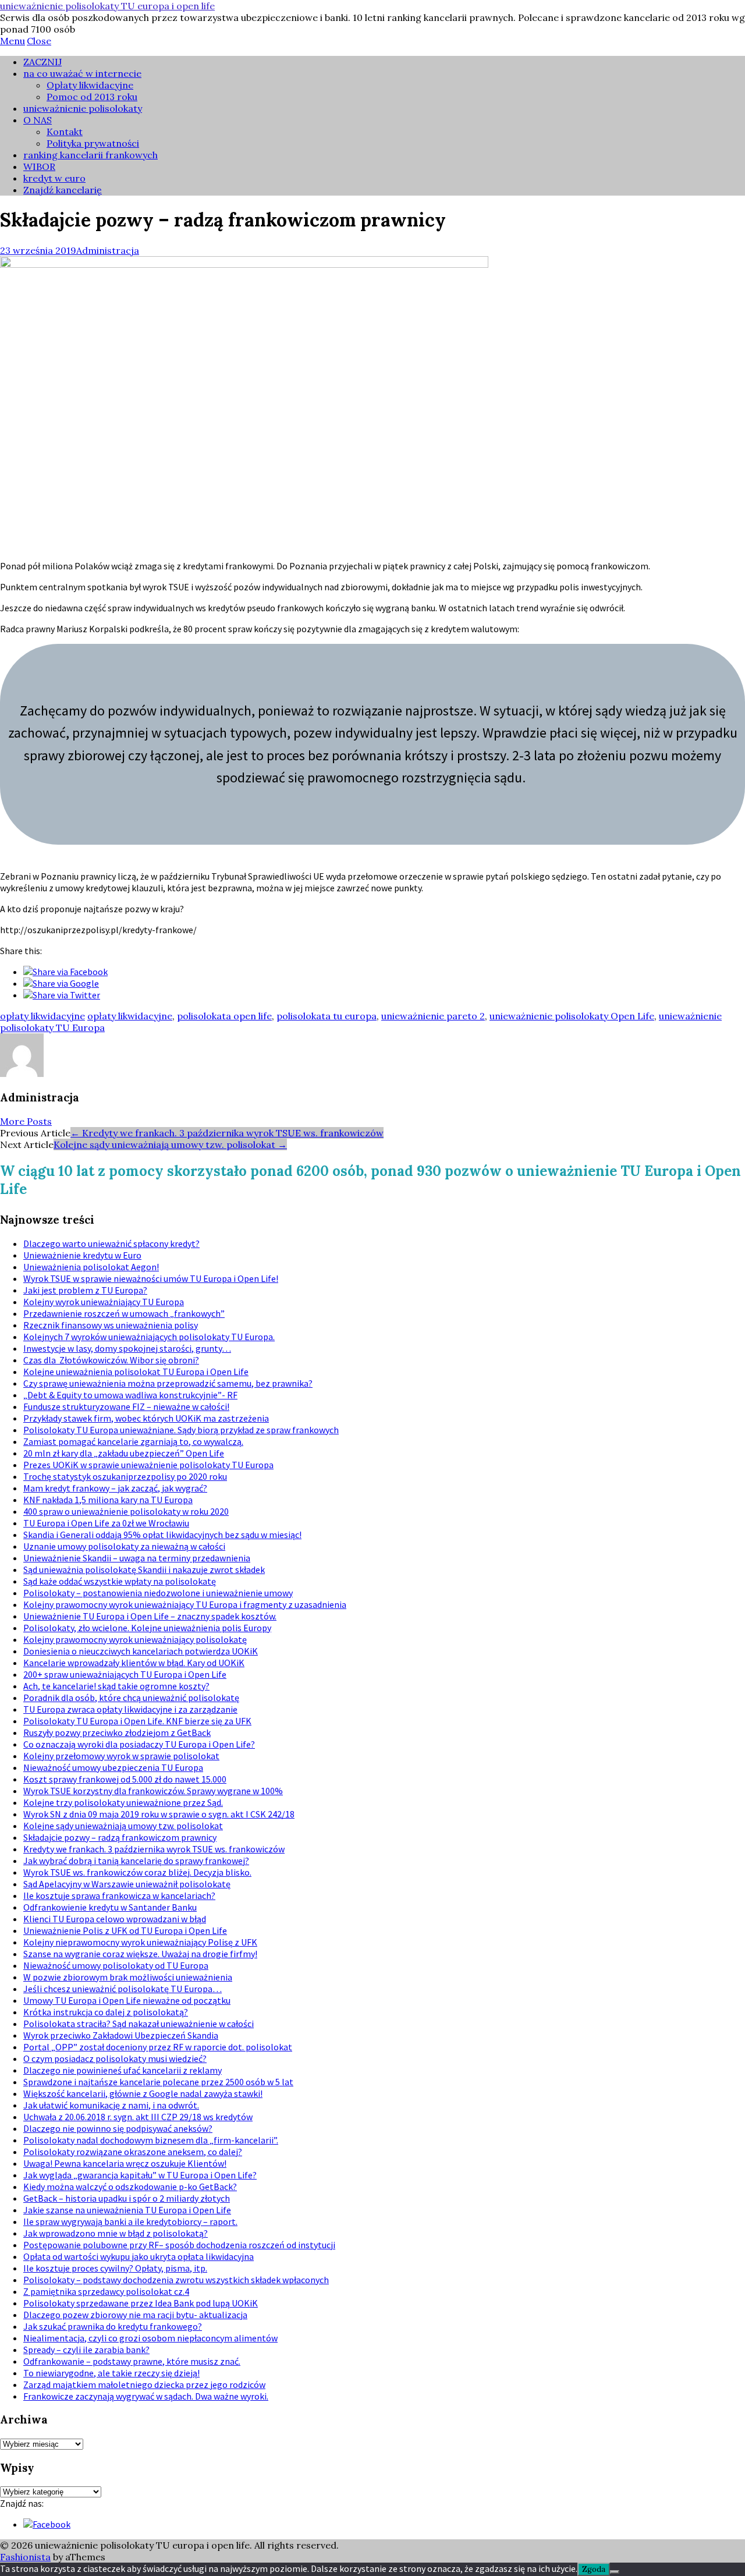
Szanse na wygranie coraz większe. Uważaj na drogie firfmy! (140, 1954)
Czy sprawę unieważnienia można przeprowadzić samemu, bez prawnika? (168, 1383)
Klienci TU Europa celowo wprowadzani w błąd (115, 1919)
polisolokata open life (224, 1016)
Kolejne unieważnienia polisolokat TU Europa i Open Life (136, 1372)
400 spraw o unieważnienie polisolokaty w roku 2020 (126, 1511)
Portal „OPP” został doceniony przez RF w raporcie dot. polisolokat (158, 2047)
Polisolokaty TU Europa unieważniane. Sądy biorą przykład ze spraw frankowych (181, 1430)
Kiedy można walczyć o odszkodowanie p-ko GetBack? (130, 2187)
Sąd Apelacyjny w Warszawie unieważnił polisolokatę (127, 1884)
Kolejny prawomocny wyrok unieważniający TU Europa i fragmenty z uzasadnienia (185, 1604)
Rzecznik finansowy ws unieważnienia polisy (111, 1325)
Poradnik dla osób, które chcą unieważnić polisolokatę (131, 1698)
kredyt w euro (54, 178)
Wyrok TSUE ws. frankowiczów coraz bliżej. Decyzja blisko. (137, 1872)
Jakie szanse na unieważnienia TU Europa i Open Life (127, 2210)
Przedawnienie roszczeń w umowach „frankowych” (124, 1313)
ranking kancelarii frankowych (91, 155)
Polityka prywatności (93, 143)
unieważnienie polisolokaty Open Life (572, 1016)
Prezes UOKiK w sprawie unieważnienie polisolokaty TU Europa (148, 1465)
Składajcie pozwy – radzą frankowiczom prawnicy (120, 1837)
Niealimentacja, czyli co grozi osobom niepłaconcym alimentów (150, 2338)
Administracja (108, 250)
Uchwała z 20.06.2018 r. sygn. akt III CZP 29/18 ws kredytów (138, 2117)
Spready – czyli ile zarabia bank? (86, 2350)
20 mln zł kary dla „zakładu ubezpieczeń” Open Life (124, 1453)
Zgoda (594, 2569)
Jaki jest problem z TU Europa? (85, 1290)
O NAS (38, 120)
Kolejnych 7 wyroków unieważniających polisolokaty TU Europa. (149, 1337)
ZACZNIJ (42, 62)
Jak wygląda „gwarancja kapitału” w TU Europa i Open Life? (140, 2175)
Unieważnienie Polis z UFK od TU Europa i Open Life (125, 1930)
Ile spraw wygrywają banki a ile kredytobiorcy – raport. (130, 2221)
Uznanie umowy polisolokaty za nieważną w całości (124, 1546)
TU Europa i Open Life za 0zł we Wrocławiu (106, 1523)
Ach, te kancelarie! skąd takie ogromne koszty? (116, 1686)
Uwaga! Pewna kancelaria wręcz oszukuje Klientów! (125, 2163)
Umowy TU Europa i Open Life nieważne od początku (127, 2000)
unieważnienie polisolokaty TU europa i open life (107, 6)
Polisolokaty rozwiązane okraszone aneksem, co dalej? (133, 2152)
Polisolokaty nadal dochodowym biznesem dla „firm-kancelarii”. (151, 2140)
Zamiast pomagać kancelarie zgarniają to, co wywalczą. (133, 1441)
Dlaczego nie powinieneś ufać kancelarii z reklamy (123, 2070)
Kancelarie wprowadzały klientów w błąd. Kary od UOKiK (134, 1663)
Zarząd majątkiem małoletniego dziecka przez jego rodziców (144, 2384)
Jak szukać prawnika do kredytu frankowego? (113, 2326)
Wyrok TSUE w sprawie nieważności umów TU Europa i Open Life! (151, 1278)
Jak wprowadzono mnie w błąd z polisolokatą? (116, 2233)
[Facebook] (47, 2524)
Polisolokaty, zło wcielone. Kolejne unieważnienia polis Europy (147, 1628)
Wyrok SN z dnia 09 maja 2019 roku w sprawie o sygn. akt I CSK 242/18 (159, 1814)
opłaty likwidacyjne (42, 1016)
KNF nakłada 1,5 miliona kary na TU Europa (108, 1500)
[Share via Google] (61, 983)
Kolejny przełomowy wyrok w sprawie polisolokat (121, 1756)
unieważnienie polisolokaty (83, 108)
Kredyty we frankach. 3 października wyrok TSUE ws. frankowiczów (227, 1133)
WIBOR (39, 166)
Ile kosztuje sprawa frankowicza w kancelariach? (119, 1895)
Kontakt (65, 132)
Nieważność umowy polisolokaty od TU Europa (116, 1965)
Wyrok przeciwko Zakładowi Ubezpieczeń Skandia (121, 2035)
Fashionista (25, 2557)
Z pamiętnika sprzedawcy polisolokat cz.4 (106, 2291)
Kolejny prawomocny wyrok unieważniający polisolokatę (135, 1639)
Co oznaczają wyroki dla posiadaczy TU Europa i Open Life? (139, 1744)
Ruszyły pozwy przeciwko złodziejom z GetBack (117, 1732)
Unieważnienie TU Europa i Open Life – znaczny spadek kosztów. (150, 1616)
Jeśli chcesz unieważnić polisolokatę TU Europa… (123, 1989)
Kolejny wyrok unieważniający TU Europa (104, 1302)
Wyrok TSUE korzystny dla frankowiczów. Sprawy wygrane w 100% (153, 1791)
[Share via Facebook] (65, 972)
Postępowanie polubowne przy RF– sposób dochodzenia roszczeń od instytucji (179, 2245)
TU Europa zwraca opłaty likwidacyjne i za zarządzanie (130, 1709)
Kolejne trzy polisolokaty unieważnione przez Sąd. (123, 1802)
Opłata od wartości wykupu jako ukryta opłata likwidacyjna (139, 2256)
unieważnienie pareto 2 (433, 1016)
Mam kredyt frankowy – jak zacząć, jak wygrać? (115, 1488)
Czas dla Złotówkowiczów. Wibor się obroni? (111, 1360)
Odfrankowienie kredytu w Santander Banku (110, 1907)
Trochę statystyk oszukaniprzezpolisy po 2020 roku (125, 1476)
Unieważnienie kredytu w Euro (82, 1255)
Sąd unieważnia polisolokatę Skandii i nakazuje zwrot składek (144, 1569)
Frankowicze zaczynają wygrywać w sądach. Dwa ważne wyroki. (146, 2396)
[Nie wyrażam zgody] (615, 2572)
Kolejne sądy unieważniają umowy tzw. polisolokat (170, 1145)
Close (39, 41)
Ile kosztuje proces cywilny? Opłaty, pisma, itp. (115, 2268)
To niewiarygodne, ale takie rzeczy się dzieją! (111, 2373)
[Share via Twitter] (62, 995)
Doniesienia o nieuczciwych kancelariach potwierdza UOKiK (141, 1651)
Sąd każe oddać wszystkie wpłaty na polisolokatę (120, 1581)
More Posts (26, 1121)
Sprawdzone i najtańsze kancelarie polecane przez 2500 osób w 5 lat (158, 2082)
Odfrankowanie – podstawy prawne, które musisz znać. (132, 2361)
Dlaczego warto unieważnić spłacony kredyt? (111, 1243)
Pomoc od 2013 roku (92, 97)
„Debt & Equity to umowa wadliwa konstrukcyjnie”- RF (130, 1395)
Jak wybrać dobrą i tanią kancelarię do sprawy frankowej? (136, 1861)
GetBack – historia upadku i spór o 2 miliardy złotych (127, 2198)
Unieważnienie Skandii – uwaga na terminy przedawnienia (137, 1558)
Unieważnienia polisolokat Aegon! (91, 1267)
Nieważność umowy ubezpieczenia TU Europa (113, 1767)
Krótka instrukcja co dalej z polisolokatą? (106, 2012)
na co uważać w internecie (82, 73)
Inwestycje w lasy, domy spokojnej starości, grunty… (127, 1348)
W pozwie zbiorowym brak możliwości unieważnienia (128, 1977)
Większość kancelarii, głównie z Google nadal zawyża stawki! (143, 2093)
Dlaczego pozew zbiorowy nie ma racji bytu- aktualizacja (135, 2315)
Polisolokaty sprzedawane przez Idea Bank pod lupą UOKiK (141, 2303)
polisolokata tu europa (327, 1016)
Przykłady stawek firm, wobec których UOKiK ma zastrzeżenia (146, 1418)
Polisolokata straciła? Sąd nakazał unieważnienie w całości (139, 2024)
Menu (13, 41)
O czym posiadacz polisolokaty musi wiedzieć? (115, 2058)
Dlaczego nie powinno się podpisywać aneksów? (118, 2128)
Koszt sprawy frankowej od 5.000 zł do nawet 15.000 (125, 1779)
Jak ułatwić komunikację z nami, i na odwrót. (111, 2105)
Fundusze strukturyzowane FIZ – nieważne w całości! (126, 1406)
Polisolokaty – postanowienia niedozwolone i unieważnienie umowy (158, 1593)
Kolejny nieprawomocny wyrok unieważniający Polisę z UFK (140, 1942)
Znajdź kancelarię (63, 190)
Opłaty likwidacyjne (90, 85)
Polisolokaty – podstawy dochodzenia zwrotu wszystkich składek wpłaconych (176, 2280)
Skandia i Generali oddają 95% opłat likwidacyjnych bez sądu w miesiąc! (162, 1535)
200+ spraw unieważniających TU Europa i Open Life (125, 1674)
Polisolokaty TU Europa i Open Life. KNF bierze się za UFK (137, 1721)
